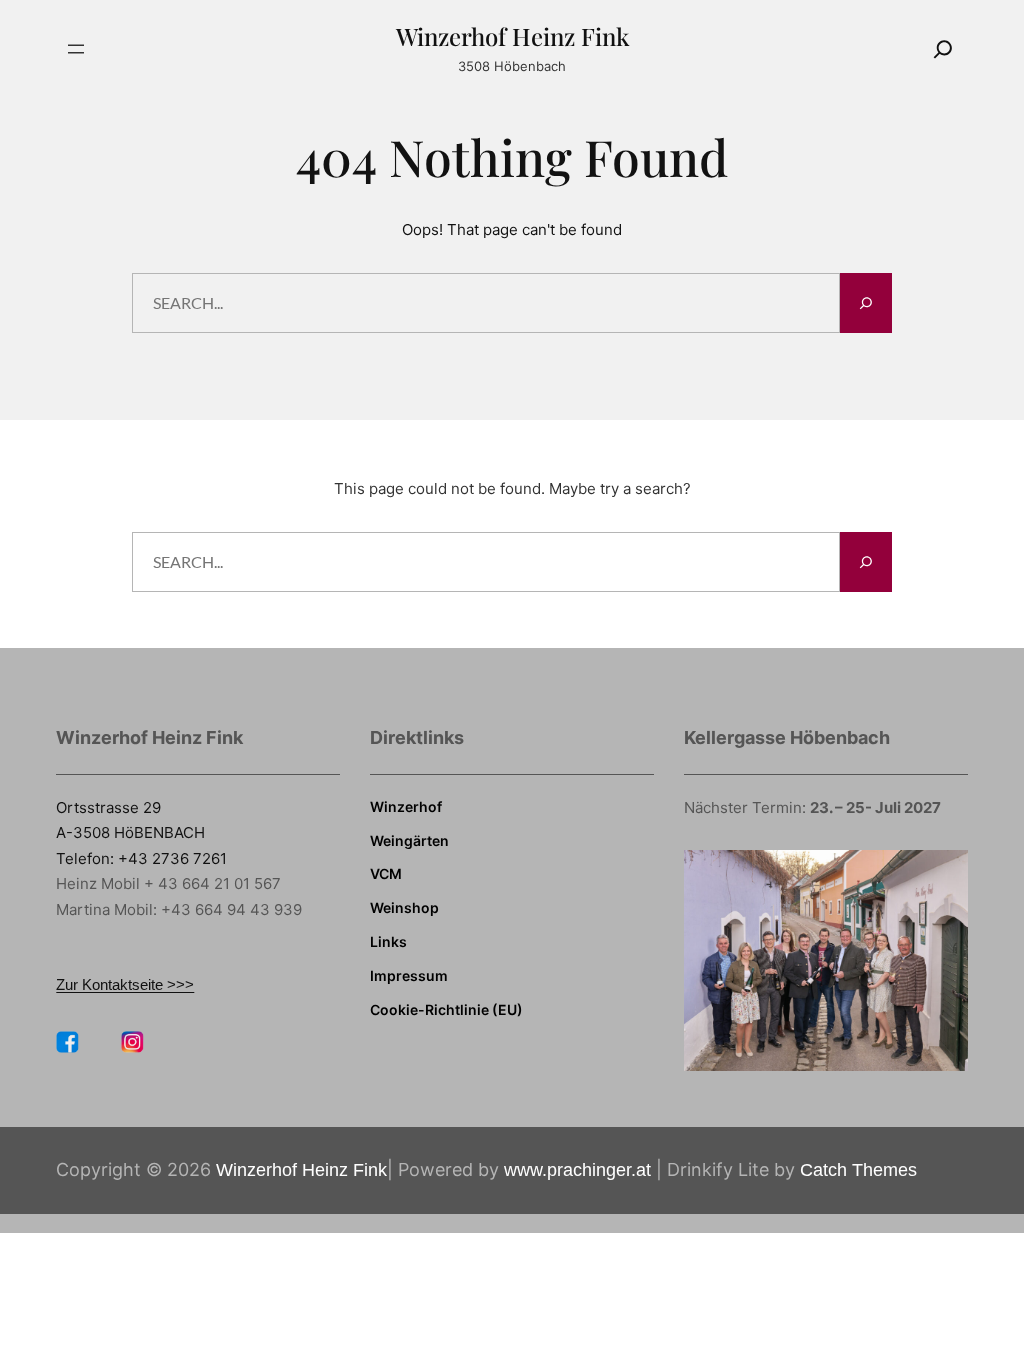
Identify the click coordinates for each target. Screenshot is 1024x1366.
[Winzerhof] (406, 807)
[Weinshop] (404, 908)
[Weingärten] (409, 841)
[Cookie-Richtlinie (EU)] (446, 1010)
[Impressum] (409, 976)
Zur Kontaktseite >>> (125, 984)
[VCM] (386, 874)
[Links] (388, 942)
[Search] (943, 49)
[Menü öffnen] (76, 49)
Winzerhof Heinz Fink (512, 36)
